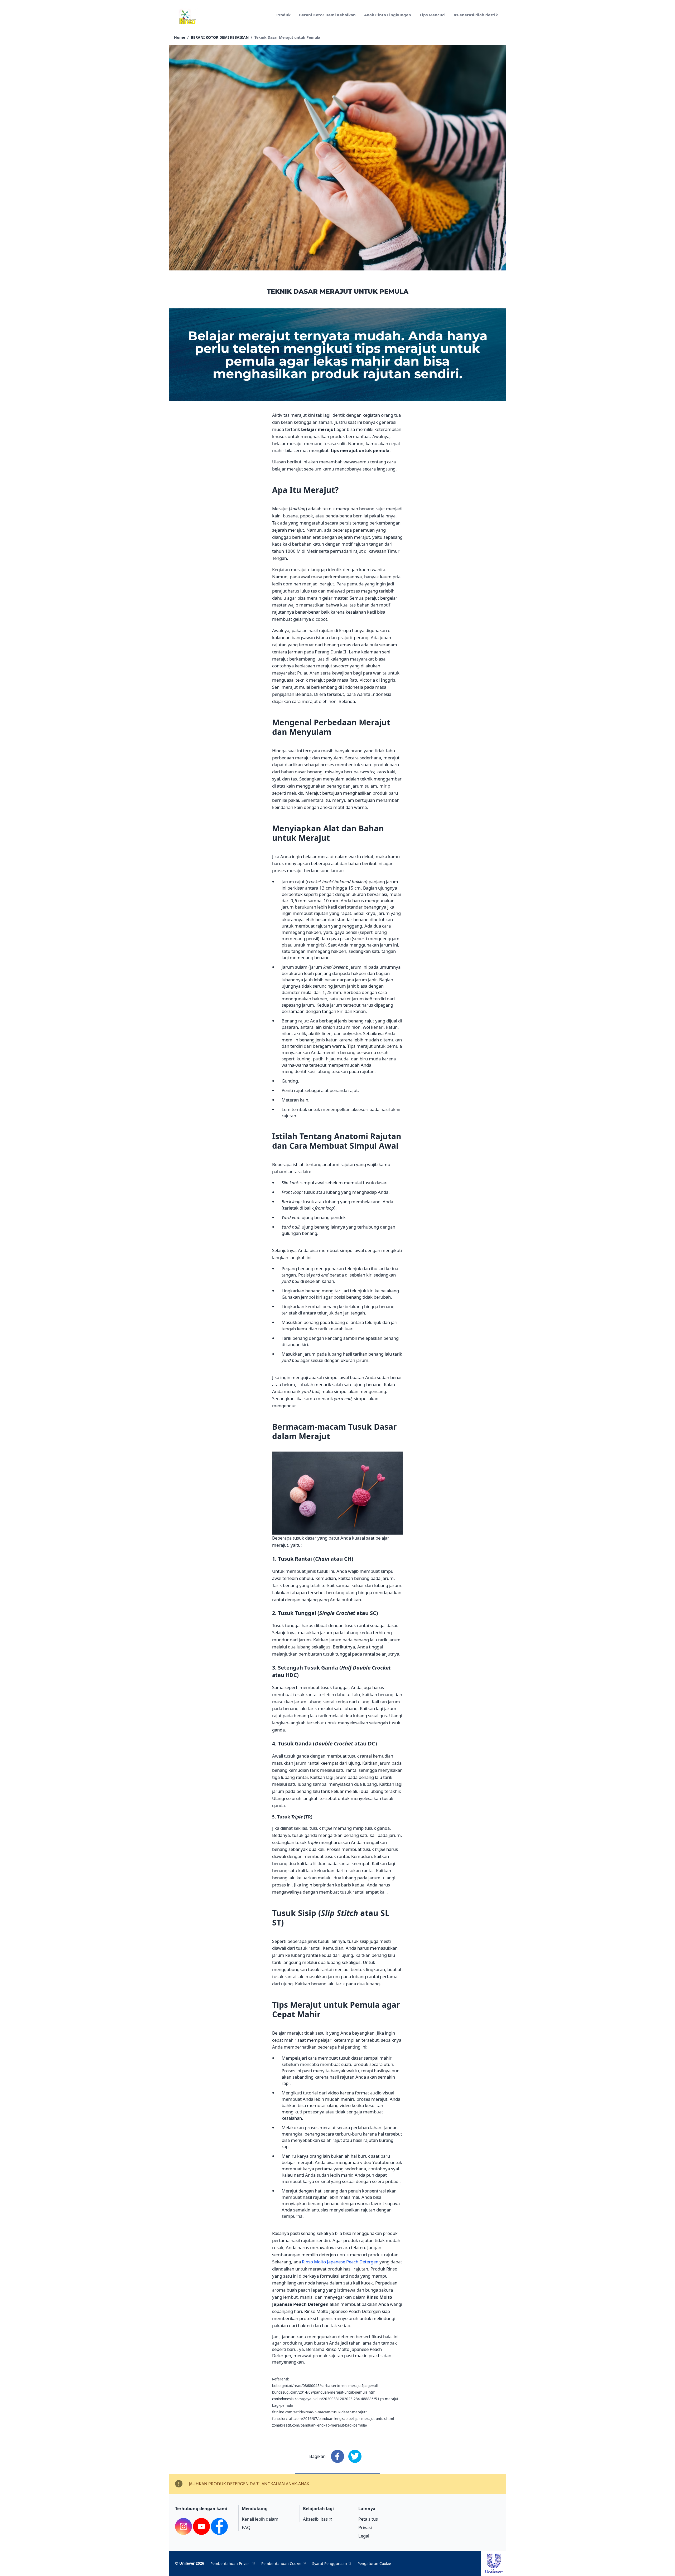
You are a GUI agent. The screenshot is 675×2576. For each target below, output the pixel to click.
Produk (283, 15)
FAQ (246, 2527)
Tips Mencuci (433, 15)
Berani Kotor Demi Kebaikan (327, 15)
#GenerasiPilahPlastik (476, 15)
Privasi (365, 2527)
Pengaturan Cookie (374, 2563)
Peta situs (368, 2519)
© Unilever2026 (190, 2563)
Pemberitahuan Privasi (230, 2563)
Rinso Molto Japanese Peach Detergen (340, 2262)
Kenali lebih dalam (260, 2519)
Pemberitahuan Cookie (281, 2563)
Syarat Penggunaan (330, 2563)
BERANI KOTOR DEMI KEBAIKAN (220, 37)
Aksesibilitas (315, 2519)
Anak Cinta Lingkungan (388, 15)
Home (180, 37)
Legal (364, 2536)
